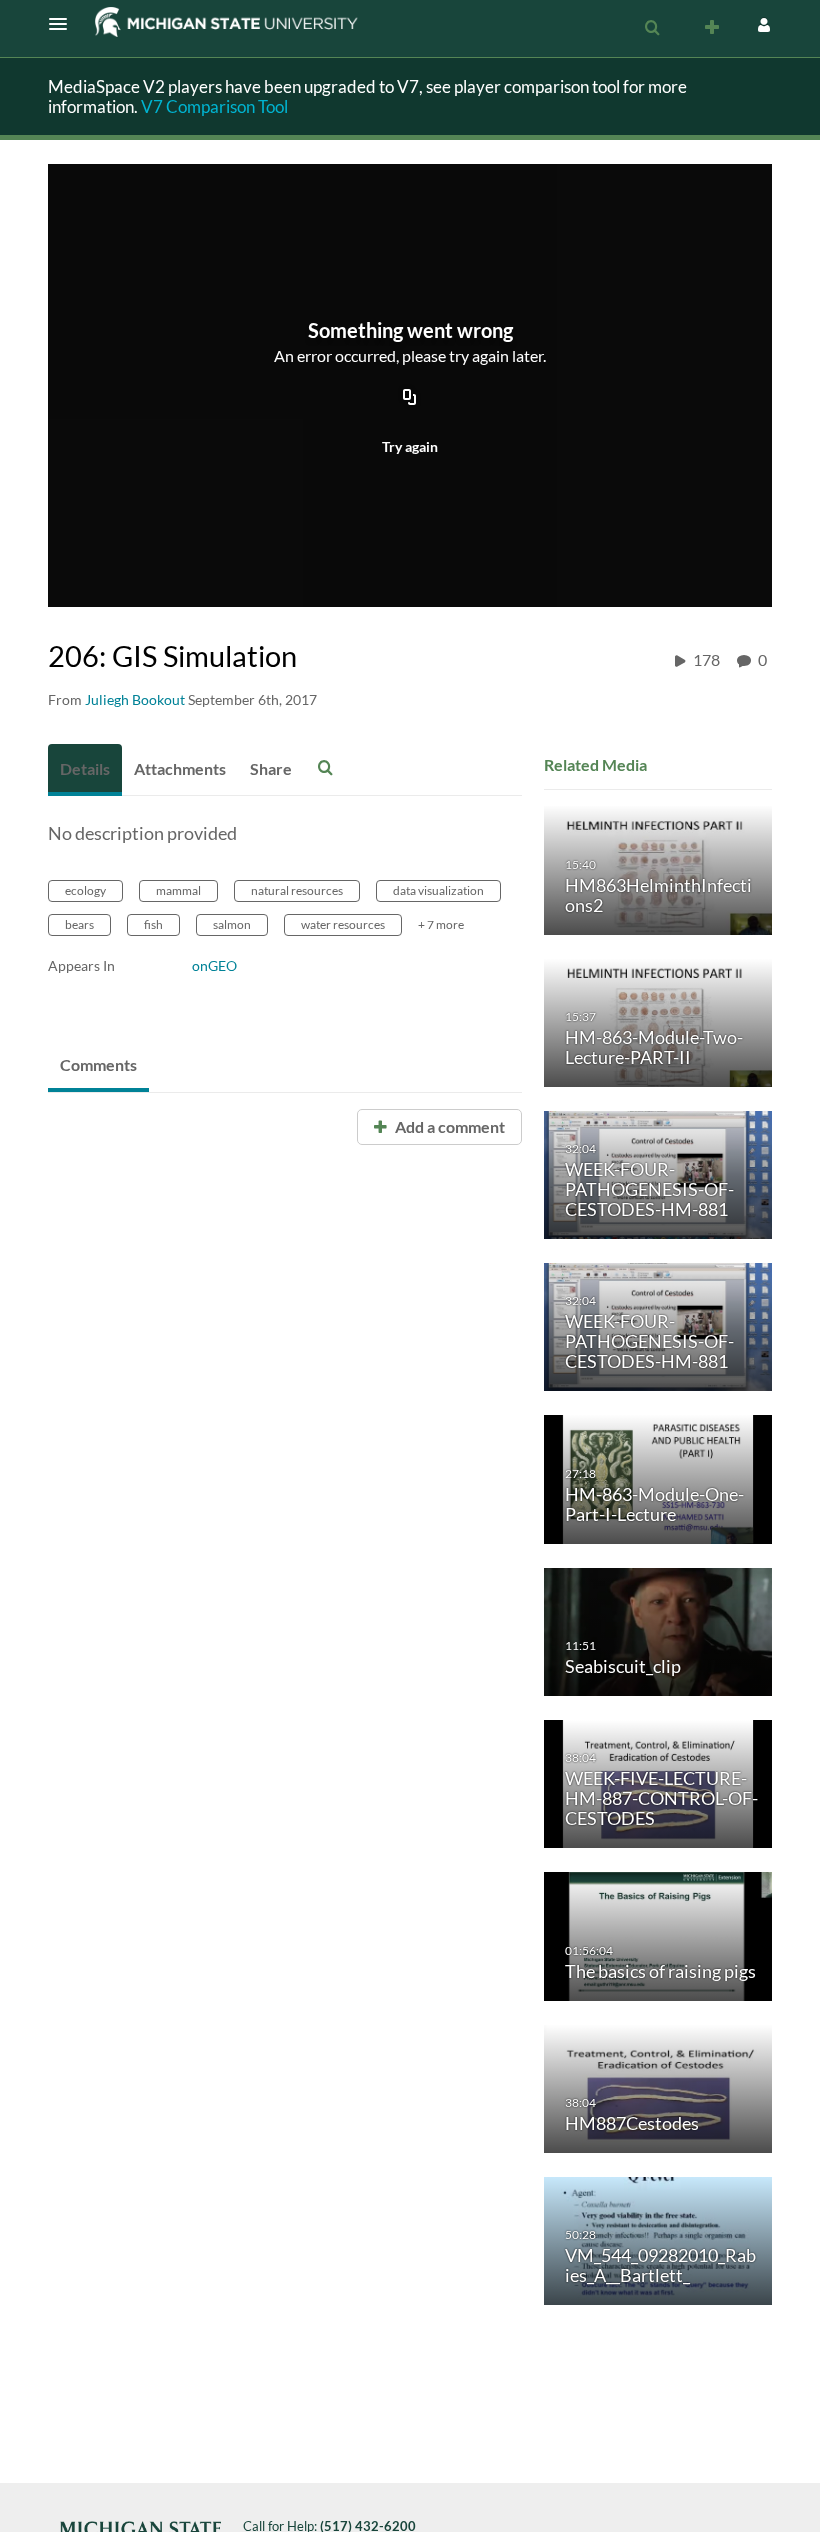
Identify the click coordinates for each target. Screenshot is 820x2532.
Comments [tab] (98, 1064)
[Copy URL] (410, 399)
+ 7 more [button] (441, 924)
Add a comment (448, 1126)
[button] (64, 24)
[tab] (85, 770)
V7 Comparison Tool (214, 106)
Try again (410, 446)
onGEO (214, 965)
